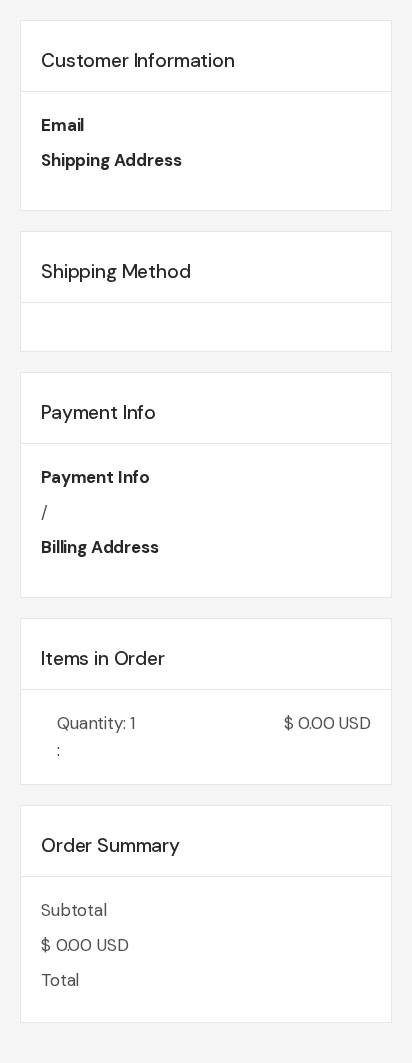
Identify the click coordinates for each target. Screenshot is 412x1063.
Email (62, 125)
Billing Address (100, 547)
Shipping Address (111, 160)
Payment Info (95, 477)
